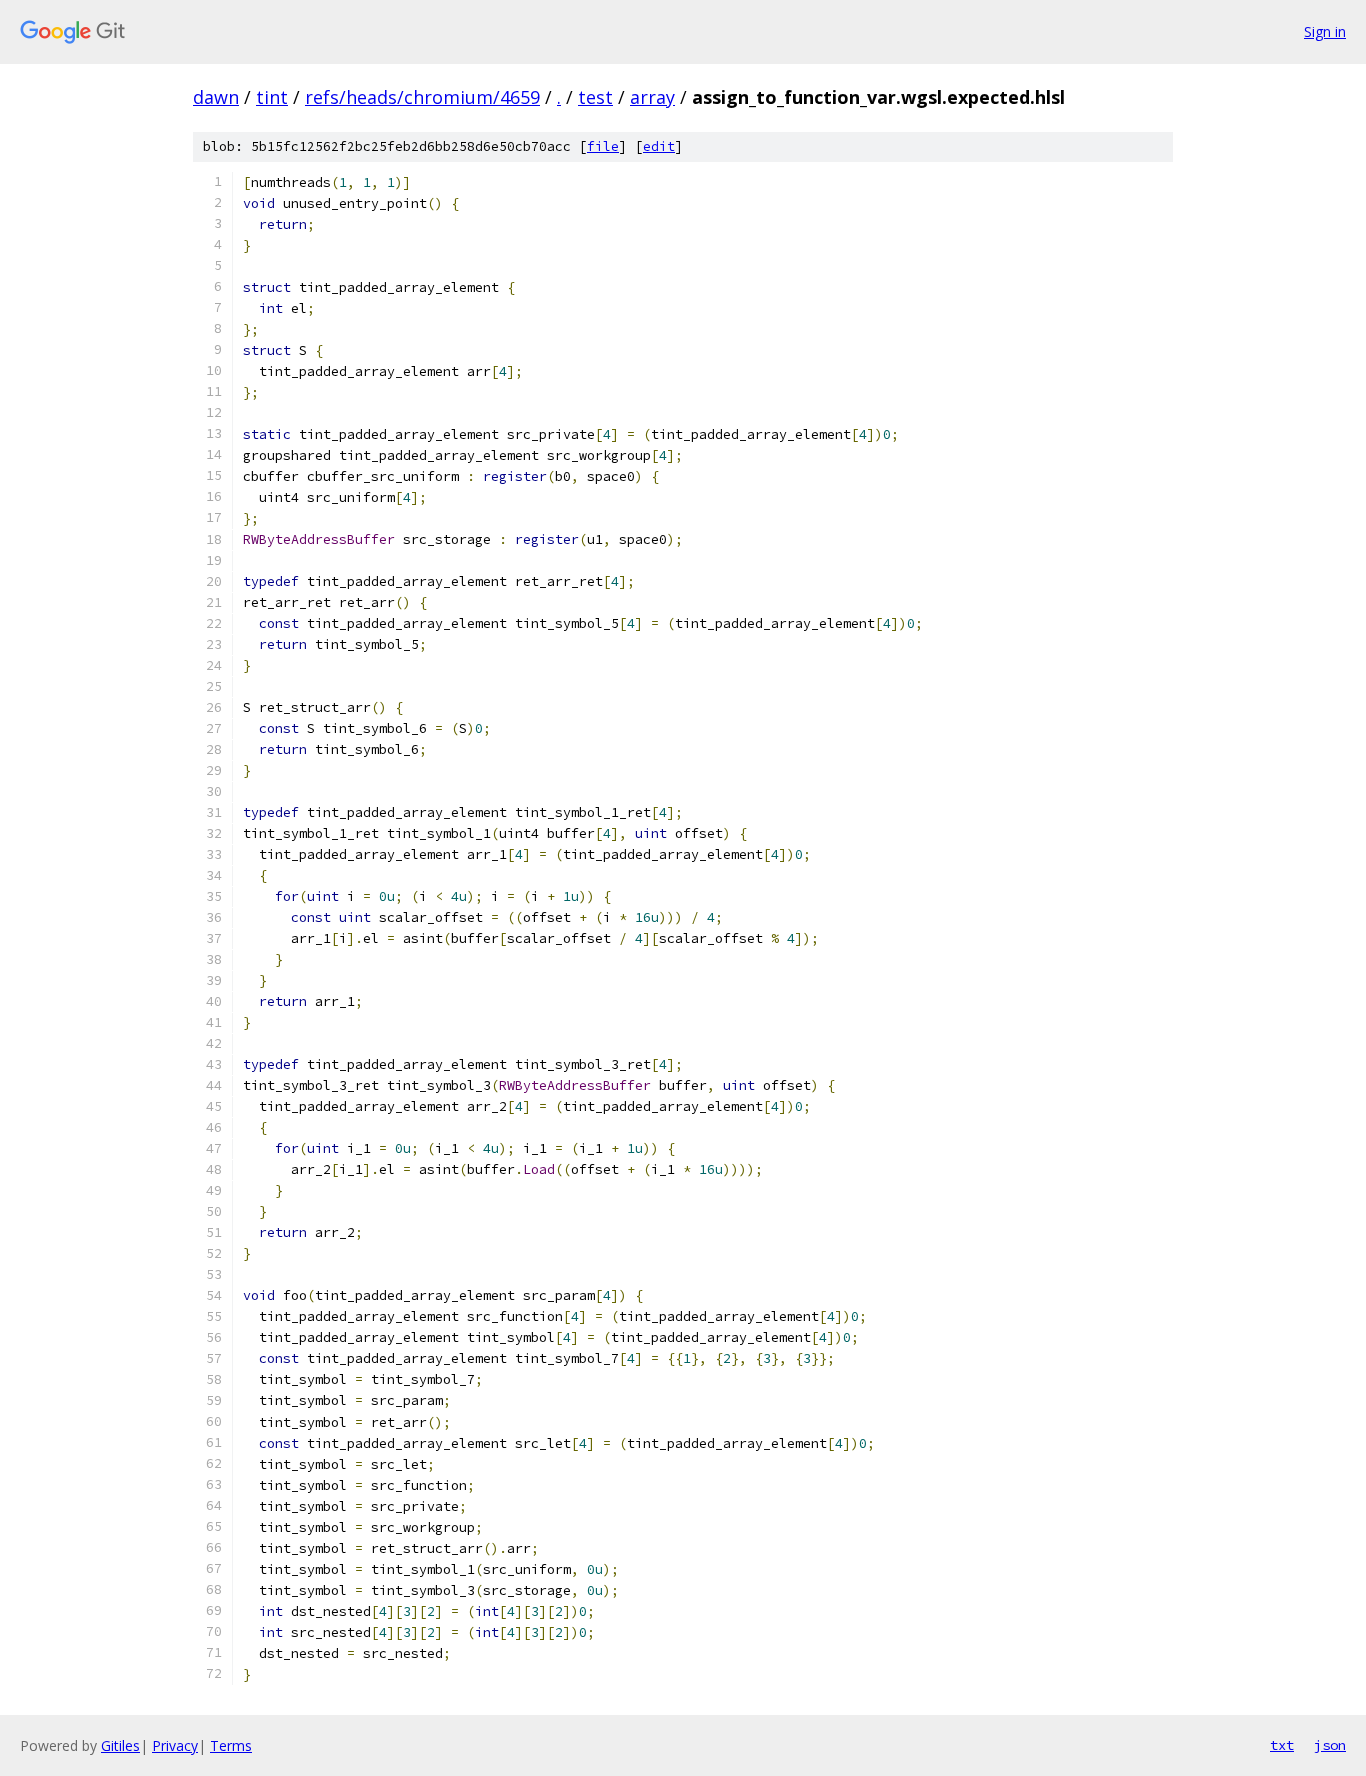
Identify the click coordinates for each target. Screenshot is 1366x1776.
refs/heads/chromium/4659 (422, 97)
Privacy (175, 1745)
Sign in (1325, 31)
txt (1282, 1745)
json (1330, 1745)
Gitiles (120, 1745)
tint (272, 97)
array (652, 97)
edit (659, 146)
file (603, 146)
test (595, 97)
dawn (216, 97)
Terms (231, 1745)
